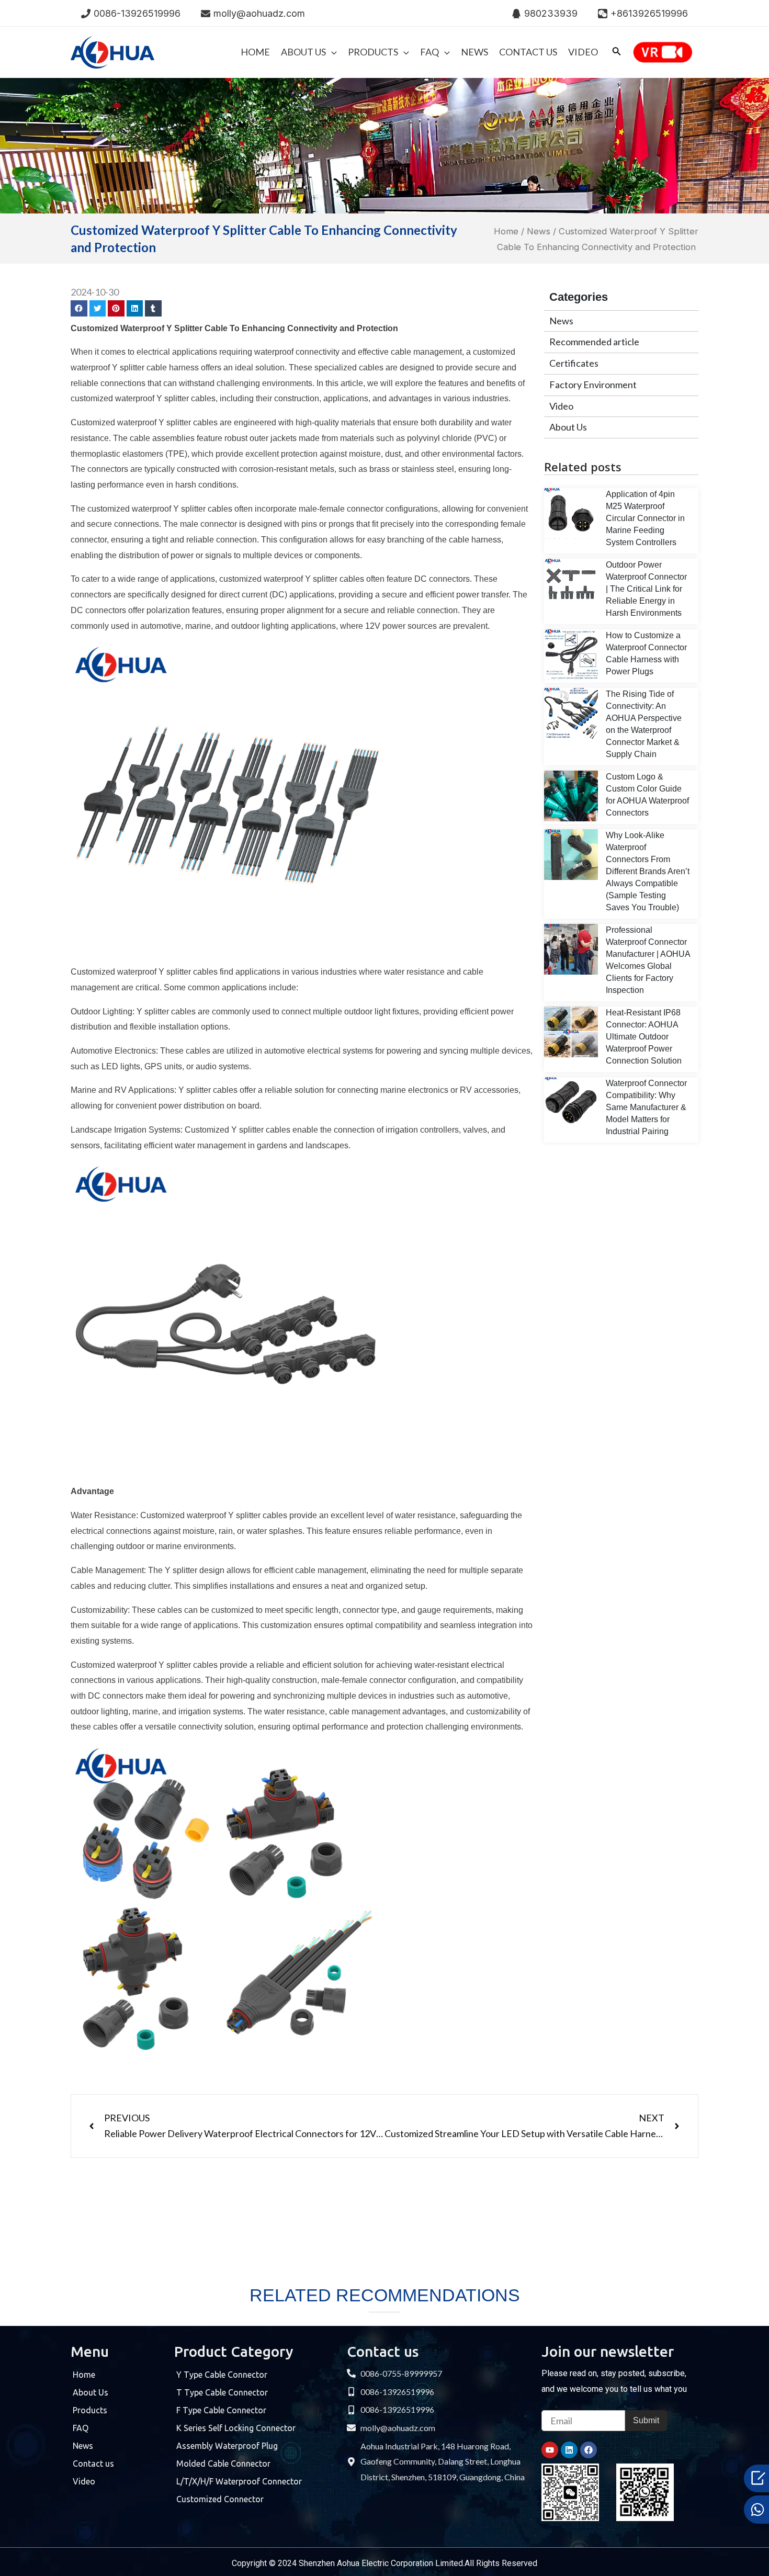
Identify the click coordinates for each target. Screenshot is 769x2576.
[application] (331, 52)
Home (506, 231)
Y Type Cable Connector (222, 2375)
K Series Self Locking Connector (236, 2428)
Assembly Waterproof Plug (227, 2446)
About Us (568, 427)
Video (561, 406)
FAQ (81, 2428)
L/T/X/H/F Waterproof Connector (239, 2481)
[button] (79, 309)
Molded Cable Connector (223, 2464)
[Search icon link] (617, 53)
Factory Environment (593, 385)
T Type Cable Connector (222, 2392)
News (539, 231)
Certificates (574, 363)
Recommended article (594, 342)
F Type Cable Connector (221, 2410)
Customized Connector (220, 2499)
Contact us (93, 2464)
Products (90, 2410)
